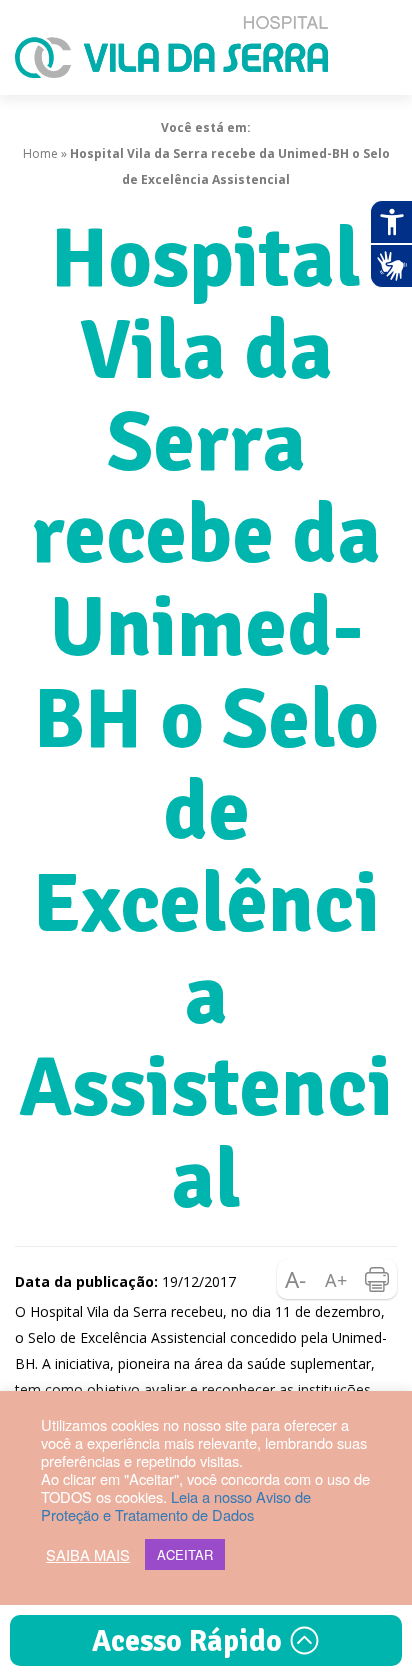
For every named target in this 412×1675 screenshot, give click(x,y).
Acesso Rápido (190, 1641)
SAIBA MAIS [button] (88, 1555)
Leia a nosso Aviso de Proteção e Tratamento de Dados (176, 1505)
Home (40, 153)
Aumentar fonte (337, 1279)
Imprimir (377, 1279)
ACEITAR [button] (185, 1554)
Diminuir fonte (297, 1279)
